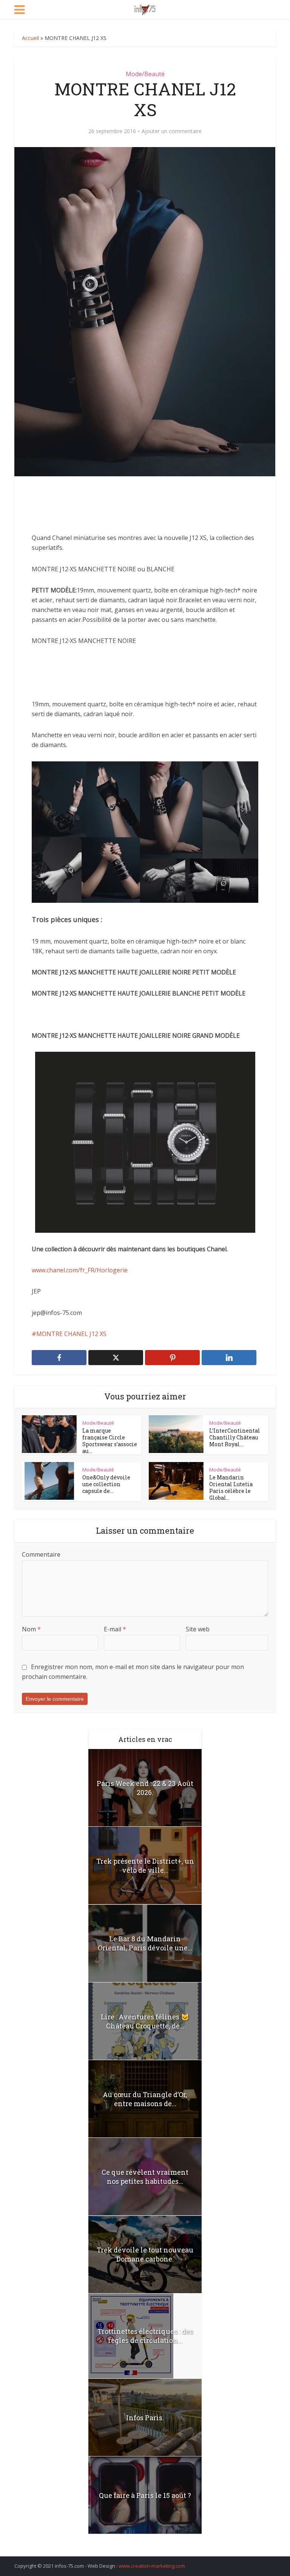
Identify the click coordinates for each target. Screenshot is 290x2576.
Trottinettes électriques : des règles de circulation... (145, 2336)
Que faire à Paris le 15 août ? (145, 2495)
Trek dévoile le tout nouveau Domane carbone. (145, 2254)
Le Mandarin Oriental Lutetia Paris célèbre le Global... (231, 1487)
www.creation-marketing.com (152, 2566)
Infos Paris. (145, 2418)
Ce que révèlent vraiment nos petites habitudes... (145, 2177)
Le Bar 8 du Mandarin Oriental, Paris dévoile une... (145, 1943)
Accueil (30, 38)
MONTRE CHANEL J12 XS (71, 1334)
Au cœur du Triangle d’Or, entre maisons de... (145, 2099)
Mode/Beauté (145, 74)
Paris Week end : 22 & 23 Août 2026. (145, 1788)
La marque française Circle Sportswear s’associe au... (110, 1441)
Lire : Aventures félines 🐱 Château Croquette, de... (145, 2021)
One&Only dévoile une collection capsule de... (106, 1484)
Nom (31, 1629)
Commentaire (41, 1554)
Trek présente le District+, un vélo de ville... (145, 1866)
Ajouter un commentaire (172, 131)
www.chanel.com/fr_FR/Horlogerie (80, 1270)
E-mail (115, 1629)
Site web (198, 1629)
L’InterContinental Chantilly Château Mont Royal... (235, 1437)
